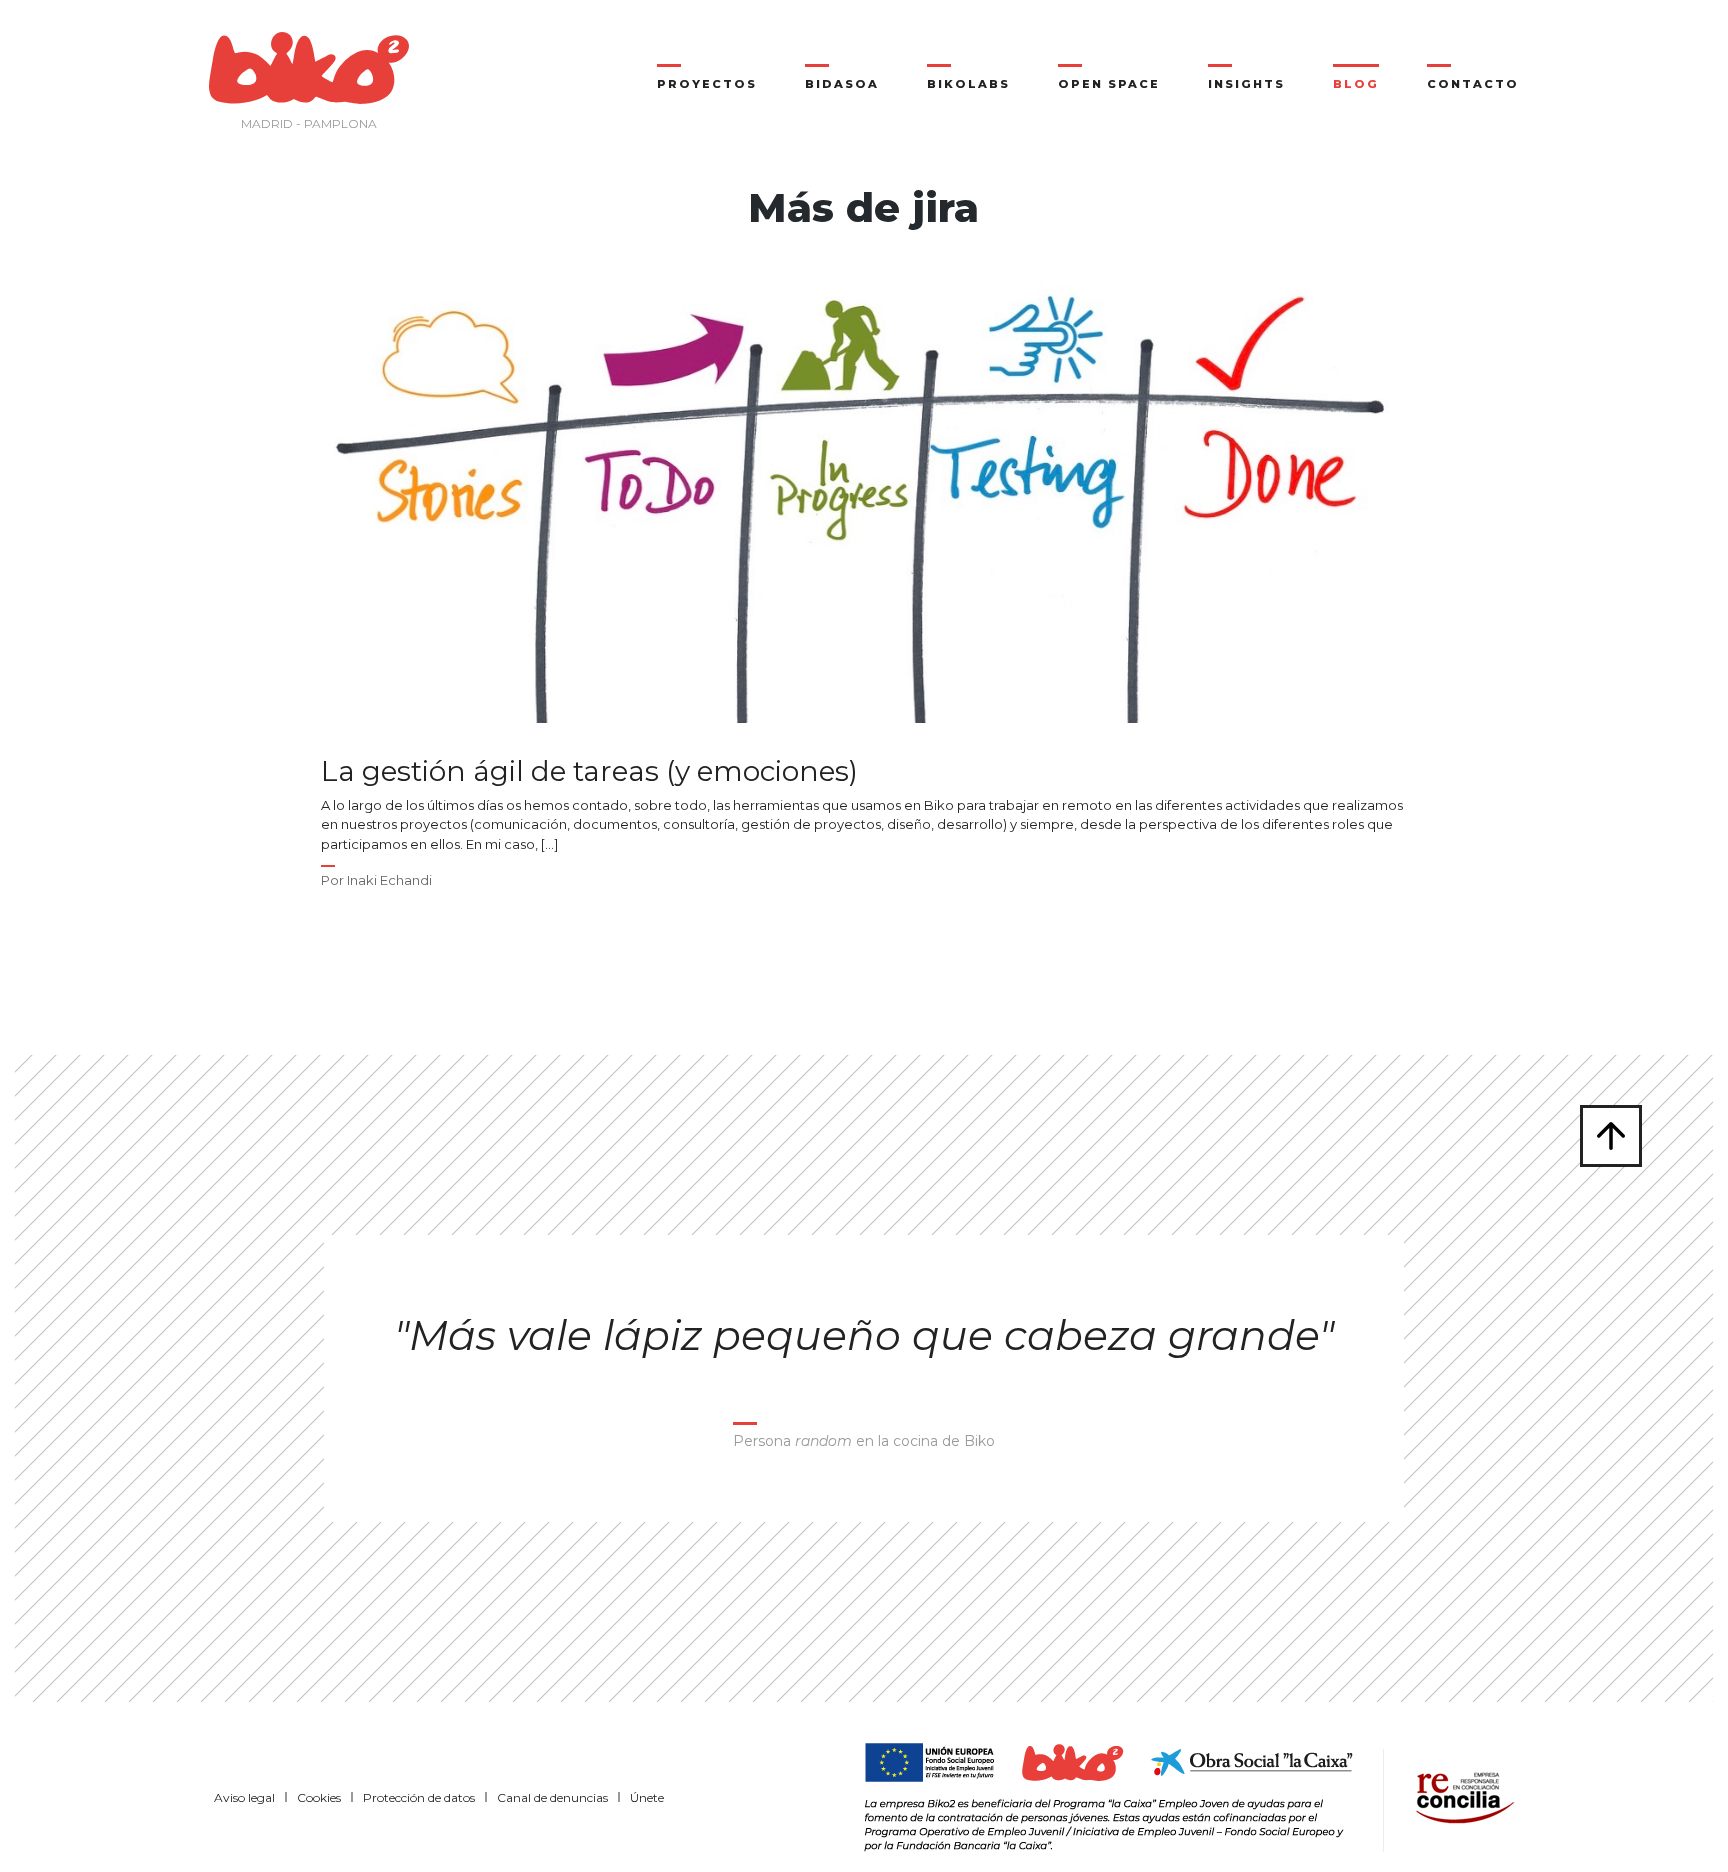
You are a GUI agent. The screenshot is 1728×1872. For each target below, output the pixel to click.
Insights (1246, 84)
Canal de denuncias (552, 1797)
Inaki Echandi (389, 880)
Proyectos (707, 84)
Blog (1356, 84)
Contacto (1473, 84)
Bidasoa (842, 84)
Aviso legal (244, 1797)
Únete (647, 1797)
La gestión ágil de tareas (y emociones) (589, 771)
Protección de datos (419, 1797)
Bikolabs (968, 84)
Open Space (1109, 84)
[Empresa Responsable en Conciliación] (1461, 1796)
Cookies (319, 1797)
